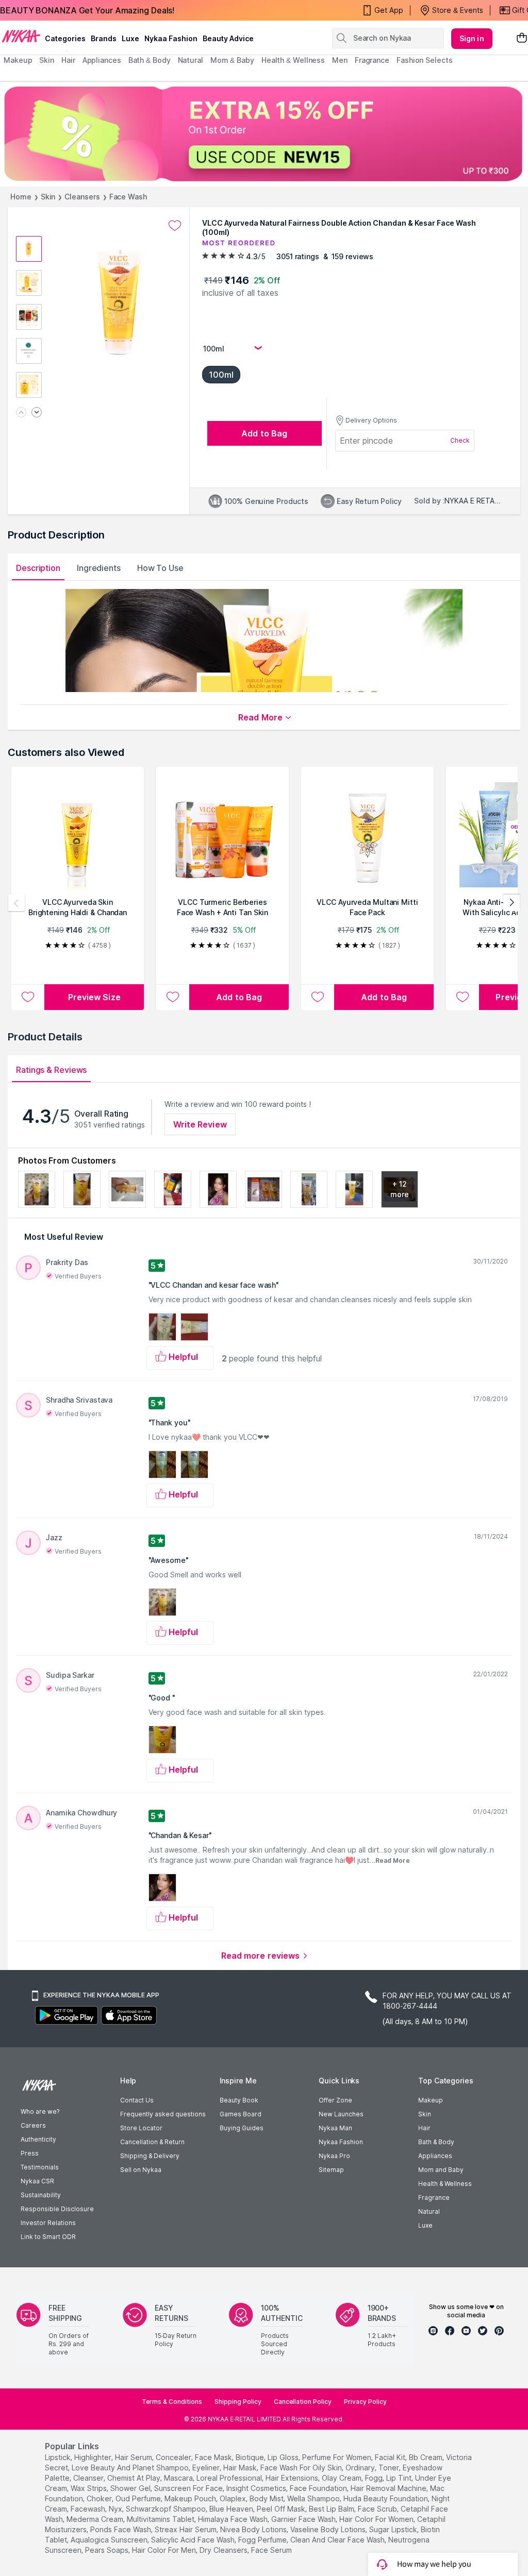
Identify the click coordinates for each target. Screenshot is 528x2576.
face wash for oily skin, (302, 2468)
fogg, (375, 2478)
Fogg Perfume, (263, 2540)
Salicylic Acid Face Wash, (194, 2540)
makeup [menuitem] (18, 60)
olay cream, (342, 2478)
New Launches (341, 2114)
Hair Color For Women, (377, 2519)
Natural (429, 2211)
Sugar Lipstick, (394, 2529)
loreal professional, (230, 2478)
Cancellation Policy (303, 2402)
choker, (100, 2498)
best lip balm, (332, 2509)
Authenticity (38, 2139)
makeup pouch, (191, 2498)
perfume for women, (337, 2457)
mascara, (179, 2478)
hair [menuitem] (68, 60)
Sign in (472, 38)
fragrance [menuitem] (372, 60)
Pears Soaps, (108, 2550)
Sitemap (331, 2170)
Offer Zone (335, 2100)
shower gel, (131, 2488)
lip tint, (400, 2478)
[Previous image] (21, 413)
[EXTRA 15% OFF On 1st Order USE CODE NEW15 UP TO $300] (264, 134)
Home (21, 197)
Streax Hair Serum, (186, 2529)
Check (460, 440)
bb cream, (426, 2457)
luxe (130, 38)
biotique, (251, 2457)
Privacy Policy (365, 2402)
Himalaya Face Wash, (234, 2519)
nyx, (116, 2509)
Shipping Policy (238, 2402)
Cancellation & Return (152, 2142)
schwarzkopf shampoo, (167, 2509)
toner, (390, 2468)
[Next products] (511, 903)
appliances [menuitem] (102, 60)
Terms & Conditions (172, 2402)
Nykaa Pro (334, 2156)
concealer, (174, 2457)
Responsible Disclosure (57, 2209)
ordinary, (361, 2468)
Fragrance (434, 2198)
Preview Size (94, 997)
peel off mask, (282, 2509)
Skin (48, 197)
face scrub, (378, 2509)
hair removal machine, (389, 2488)
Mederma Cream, (96, 2519)
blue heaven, (232, 2509)
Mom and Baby (441, 2170)
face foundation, (319, 2488)
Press (30, 2153)
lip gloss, (284, 2457)
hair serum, (134, 2457)
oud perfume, (139, 2498)
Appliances (435, 2156)
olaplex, (234, 2498)
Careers (33, 2125)
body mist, (267, 2498)
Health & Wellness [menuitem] (293, 60)
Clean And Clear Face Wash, (338, 2540)
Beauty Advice (228, 38)
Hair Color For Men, (165, 2550)
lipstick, (59, 2457)
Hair (424, 2128)
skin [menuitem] (47, 60)
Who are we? (40, 2111)
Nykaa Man (335, 2128)
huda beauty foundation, (386, 2498)
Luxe (425, 2225)
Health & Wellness (445, 2184)
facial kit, (391, 2457)
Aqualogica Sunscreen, (110, 2540)
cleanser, (89, 2478)
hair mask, (241, 2468)
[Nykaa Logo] (21, 36)
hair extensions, (293, 2478)
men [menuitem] (340, 60)
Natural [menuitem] (191, 60)
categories (65, 38)
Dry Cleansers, (224, 2550)
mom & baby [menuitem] (232, 60)
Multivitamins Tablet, (161, 2519)
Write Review (200, 1124)
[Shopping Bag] (522, 38)
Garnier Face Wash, (304, 2519)
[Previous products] (16, 903)
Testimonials (40, 2167)
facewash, (89, 2509)
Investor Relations (48, 2223)
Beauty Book (239, 2100)
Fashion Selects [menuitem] (425, 60)
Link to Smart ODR (48, 2237)
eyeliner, (207, 2468)
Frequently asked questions (163, 2114)
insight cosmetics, (257, 2488)
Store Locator (141, 2128)
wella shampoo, (314, 2498)
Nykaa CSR (37, 2181)
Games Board (241, 2114)
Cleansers (82, 197)
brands (104, 38)
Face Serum (271, 2550)
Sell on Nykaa (141, 2170)
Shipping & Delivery (150, 2156)
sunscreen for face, (189, 2488)
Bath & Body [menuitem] (150, 60)
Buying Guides (242, 2128)
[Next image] (37, 413)
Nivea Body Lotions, (254, 2529)
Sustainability (41, 2195)
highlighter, (94, 2457)
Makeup (431, 2100)
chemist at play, (135, 2478)
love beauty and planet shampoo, (131, 2468)
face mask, (214, 2457)
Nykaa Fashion (171, 38)
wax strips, (89, 2488)
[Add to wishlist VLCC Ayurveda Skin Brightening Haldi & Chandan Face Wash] (28, 997)
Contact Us (137, 2100)
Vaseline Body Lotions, (329, 2529)
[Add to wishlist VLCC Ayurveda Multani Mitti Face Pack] (318, 997)
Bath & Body (436, 2142)
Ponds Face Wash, (121, 2529)
